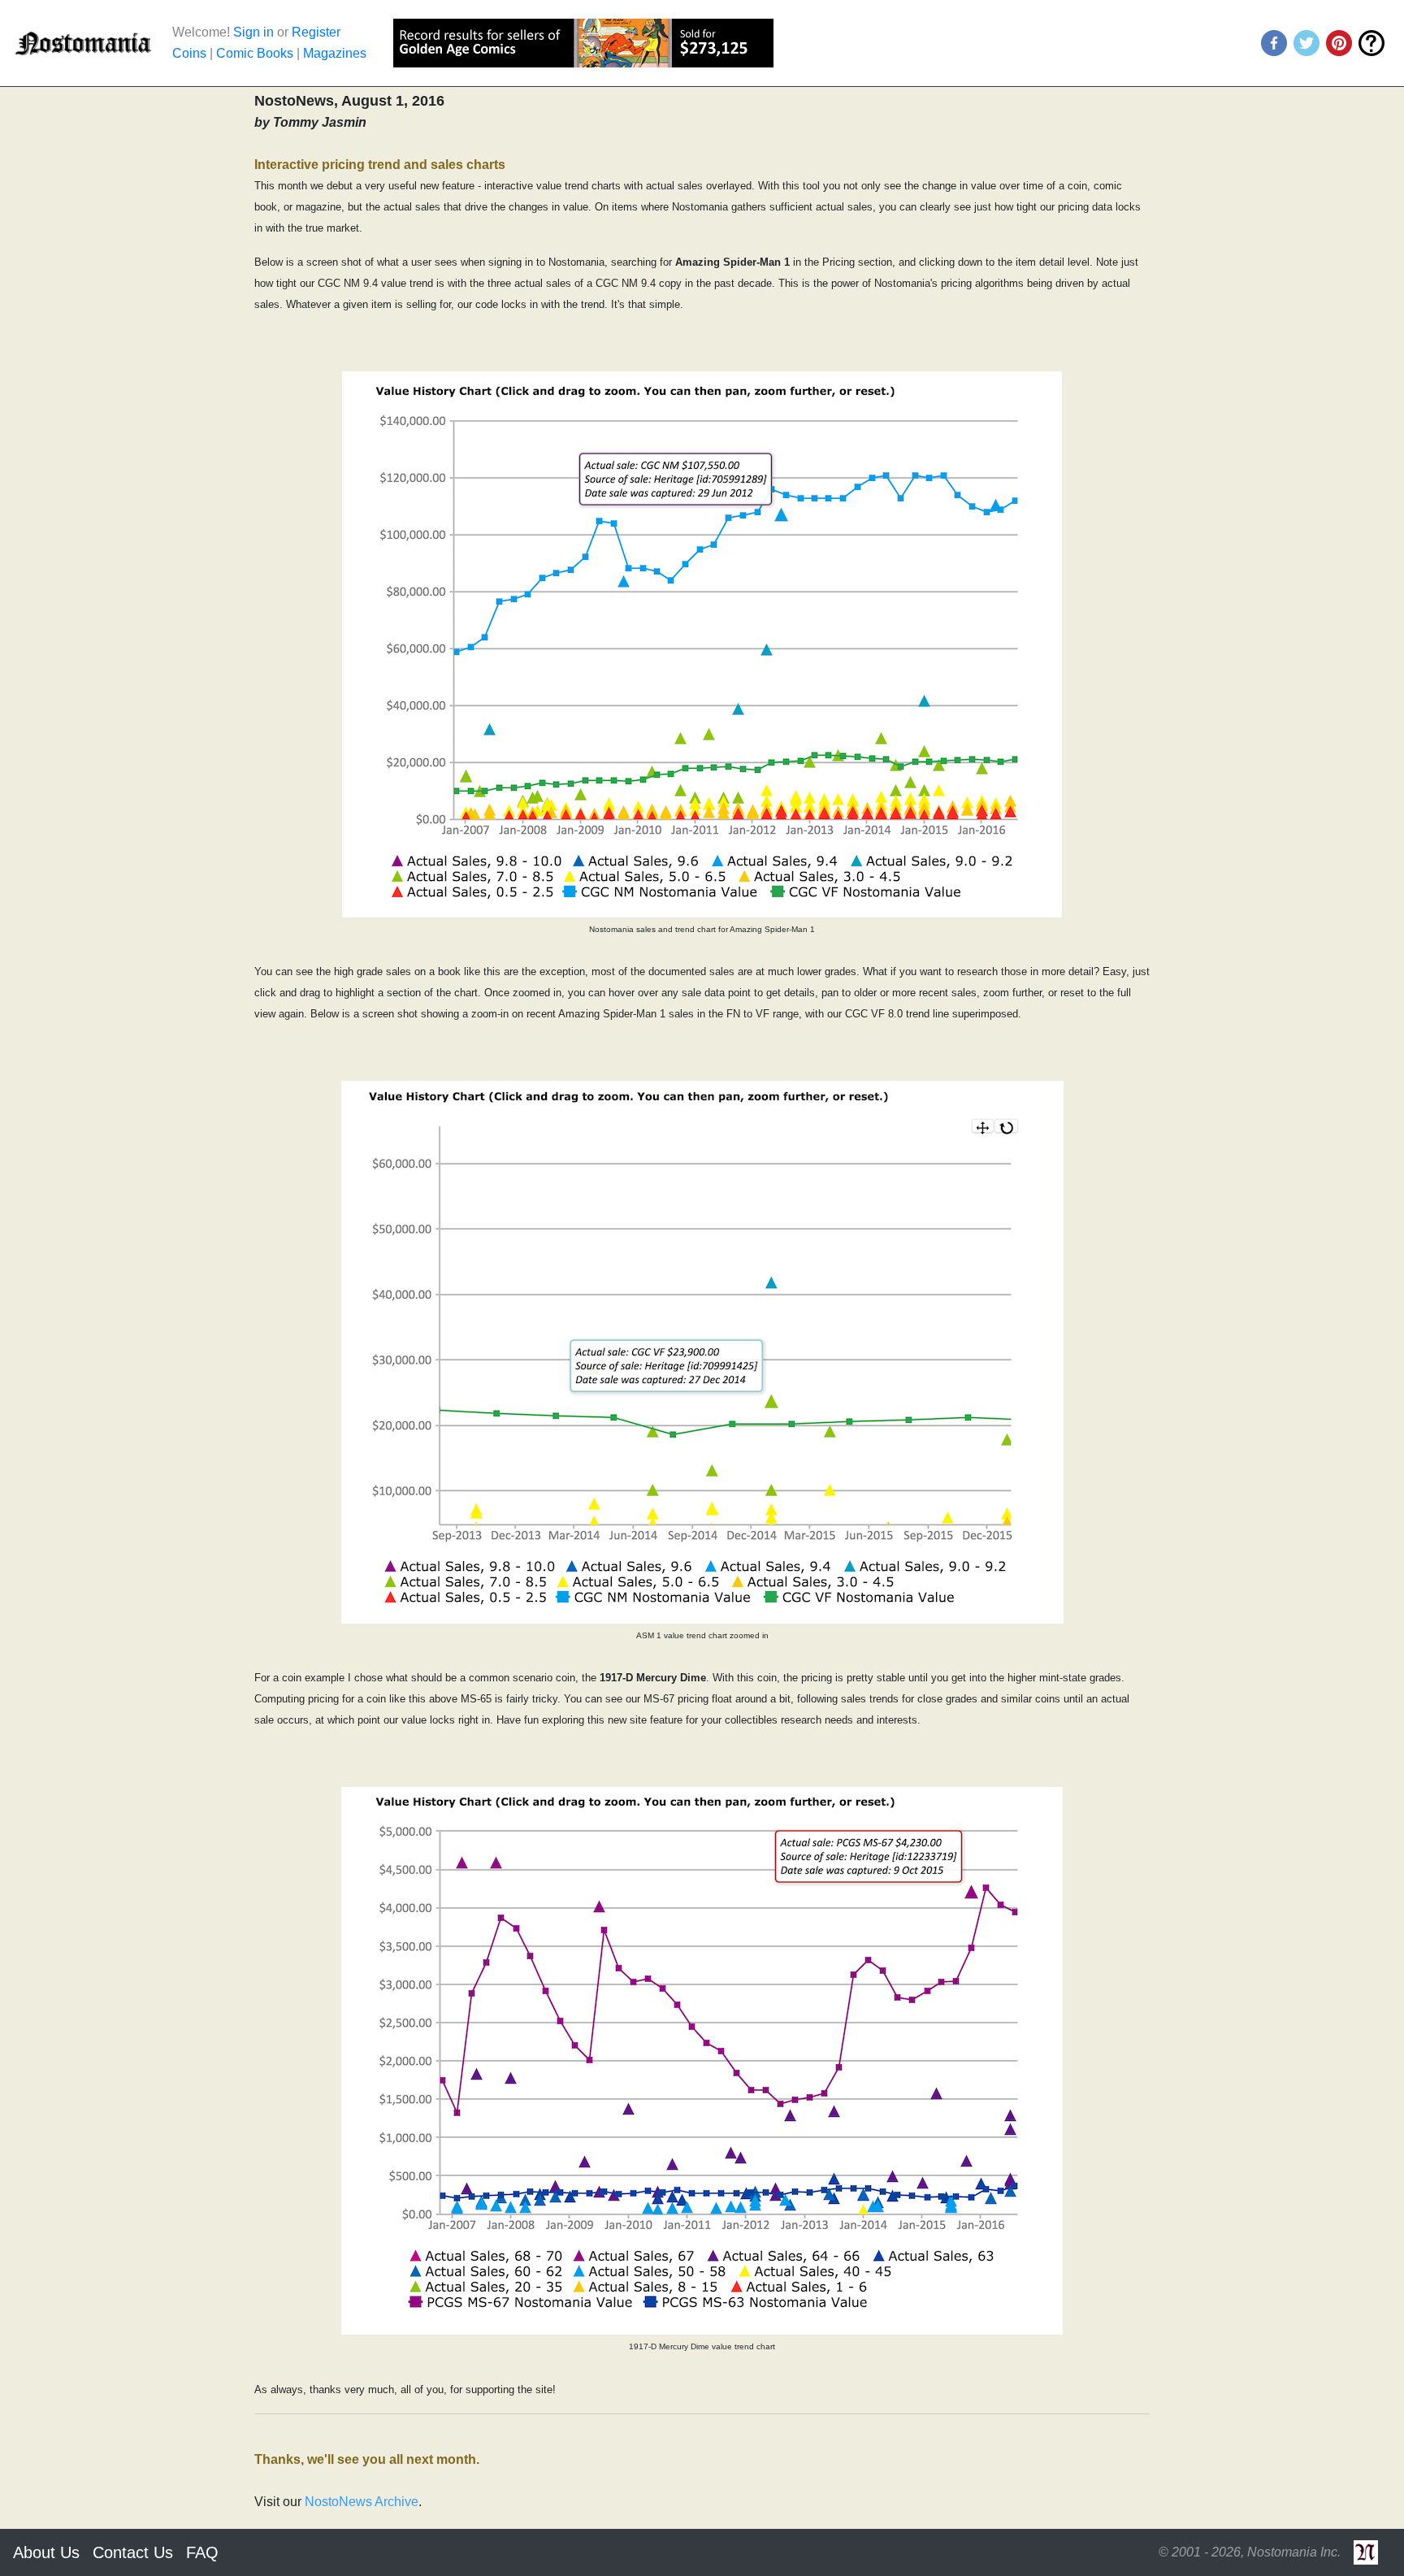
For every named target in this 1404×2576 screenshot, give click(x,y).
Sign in (253, 32)
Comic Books (255, 53)
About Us (46, 2552)
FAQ (202, 2552)
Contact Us (133, 2552)
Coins (189, 53)
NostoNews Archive (362, 2502)
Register (316, 32)
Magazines (335, 53)
